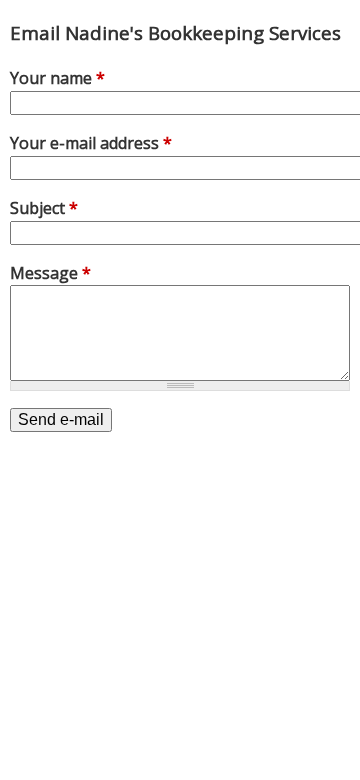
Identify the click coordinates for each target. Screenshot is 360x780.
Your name (57, 78)
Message (50, 273)
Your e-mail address (91, 143)
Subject (44, 208)
